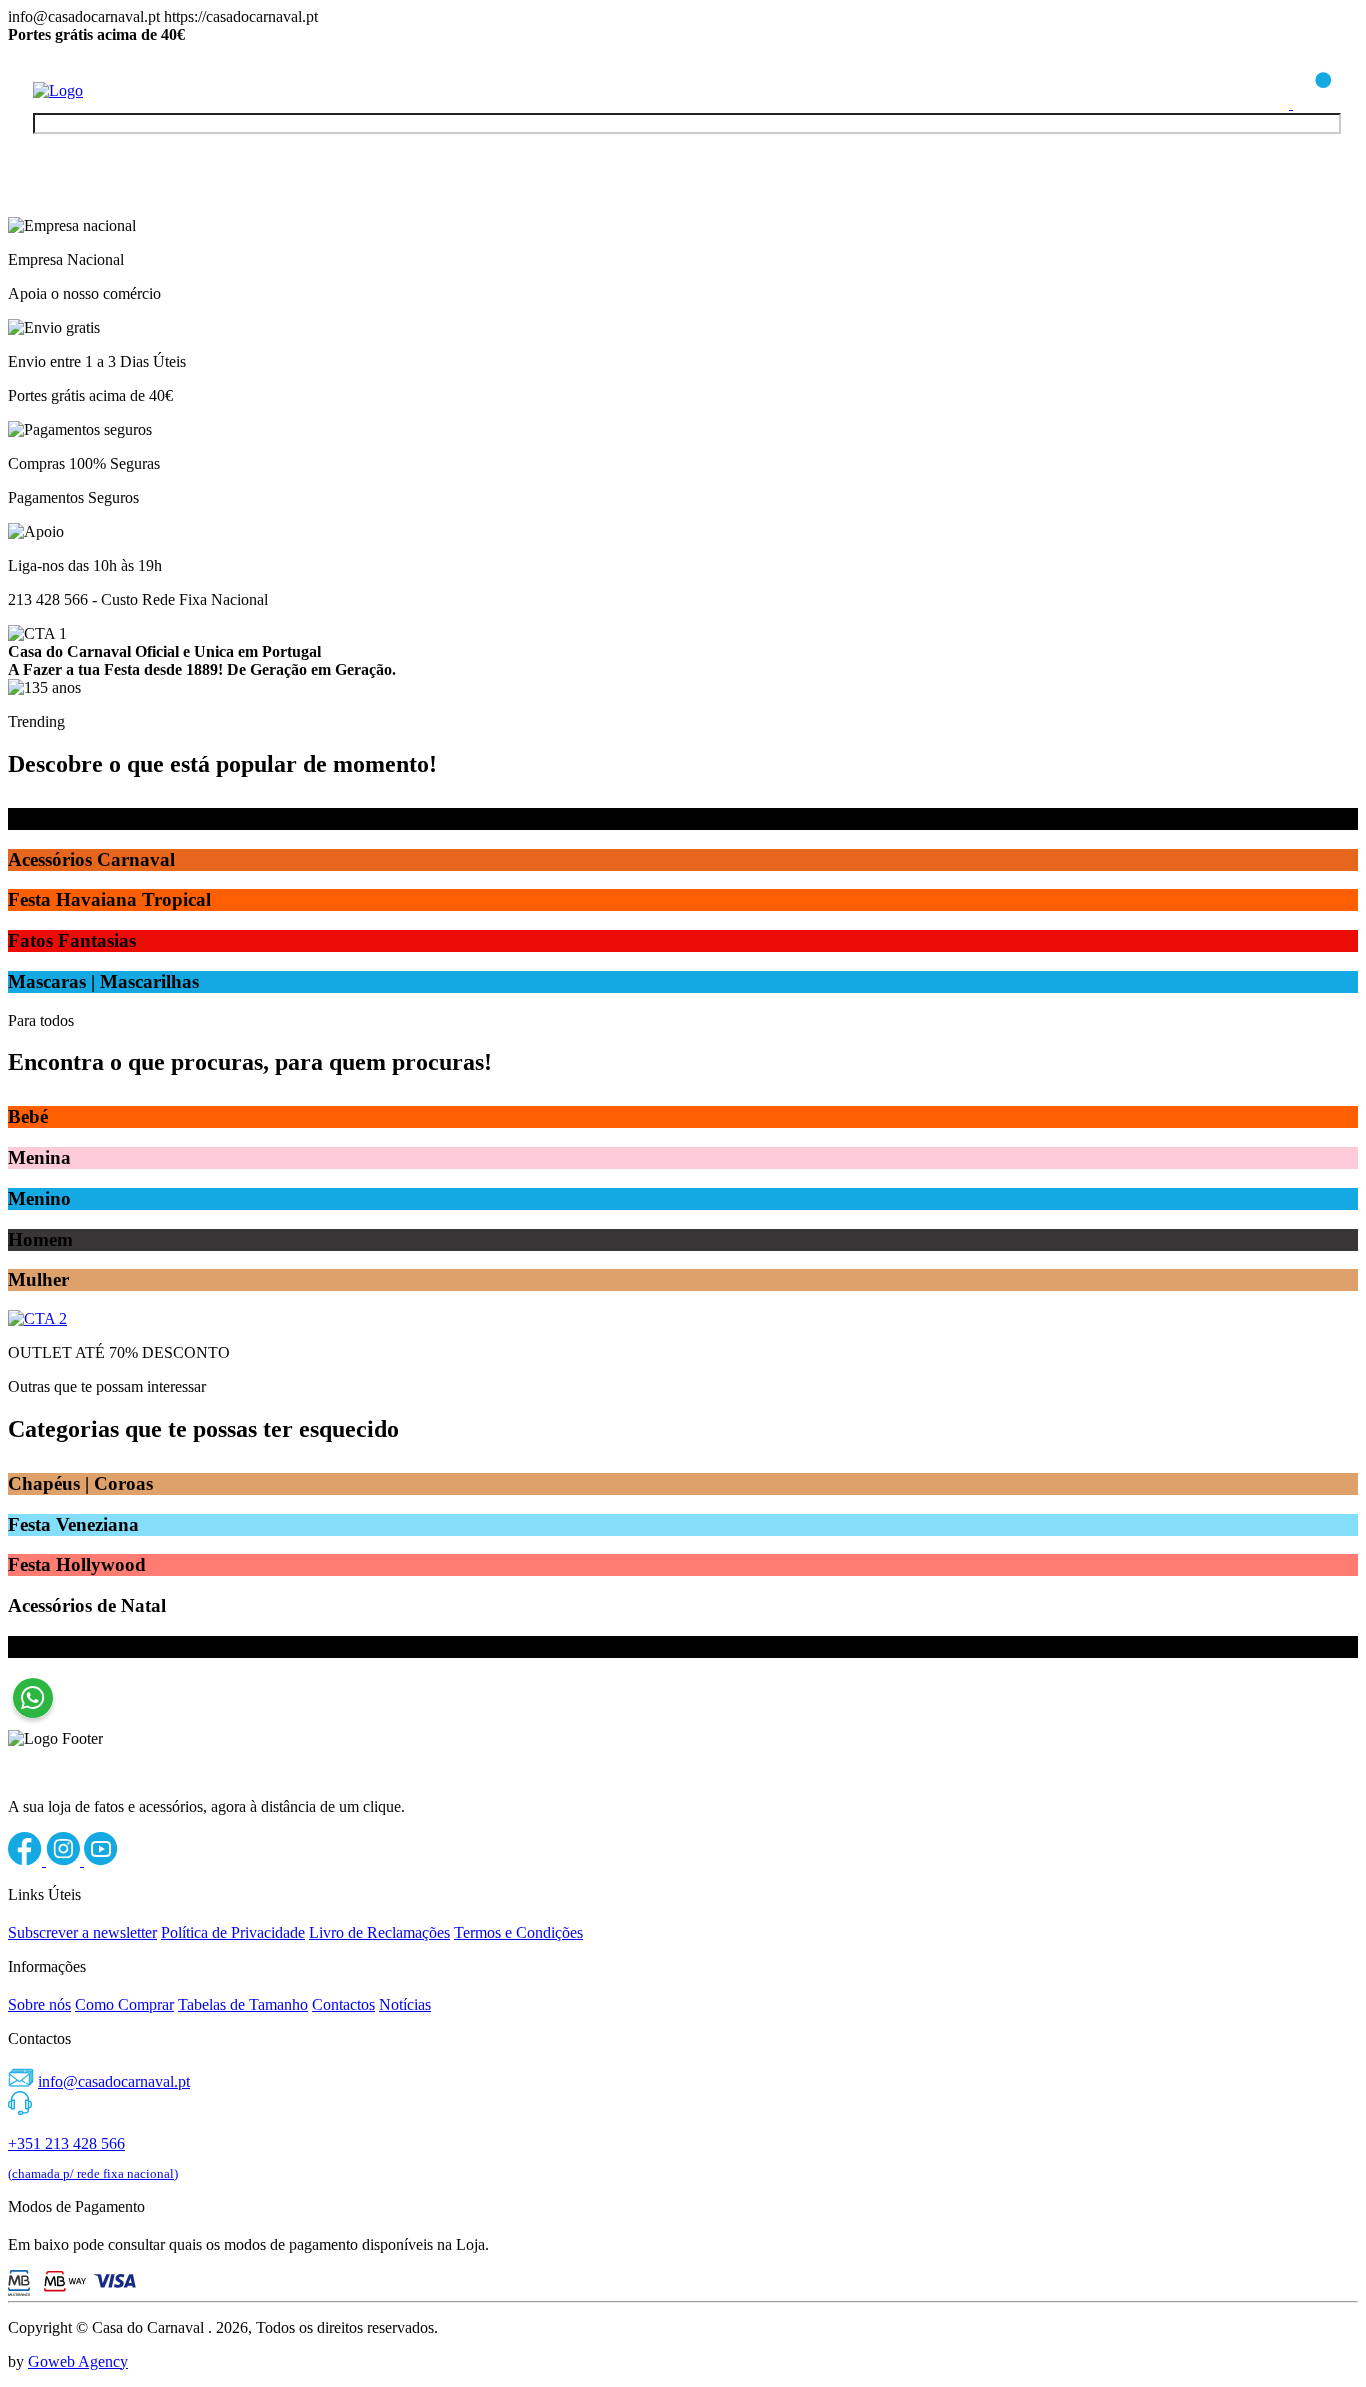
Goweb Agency (78, 2361)
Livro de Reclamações (379, 1932)
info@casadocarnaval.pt (114, 2081)
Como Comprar (124, 2004)
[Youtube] (101, 1860)
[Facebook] (27, 1860)
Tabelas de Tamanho (243, 2004)
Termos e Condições (518, 1932)
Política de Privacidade (233, 1932)
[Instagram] (65, 1860)
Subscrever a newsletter (82, 1932)
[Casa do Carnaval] (113, 90)
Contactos (343, 2004)
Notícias (405, 2004)
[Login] (1271, 103)
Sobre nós (39, 2004)
